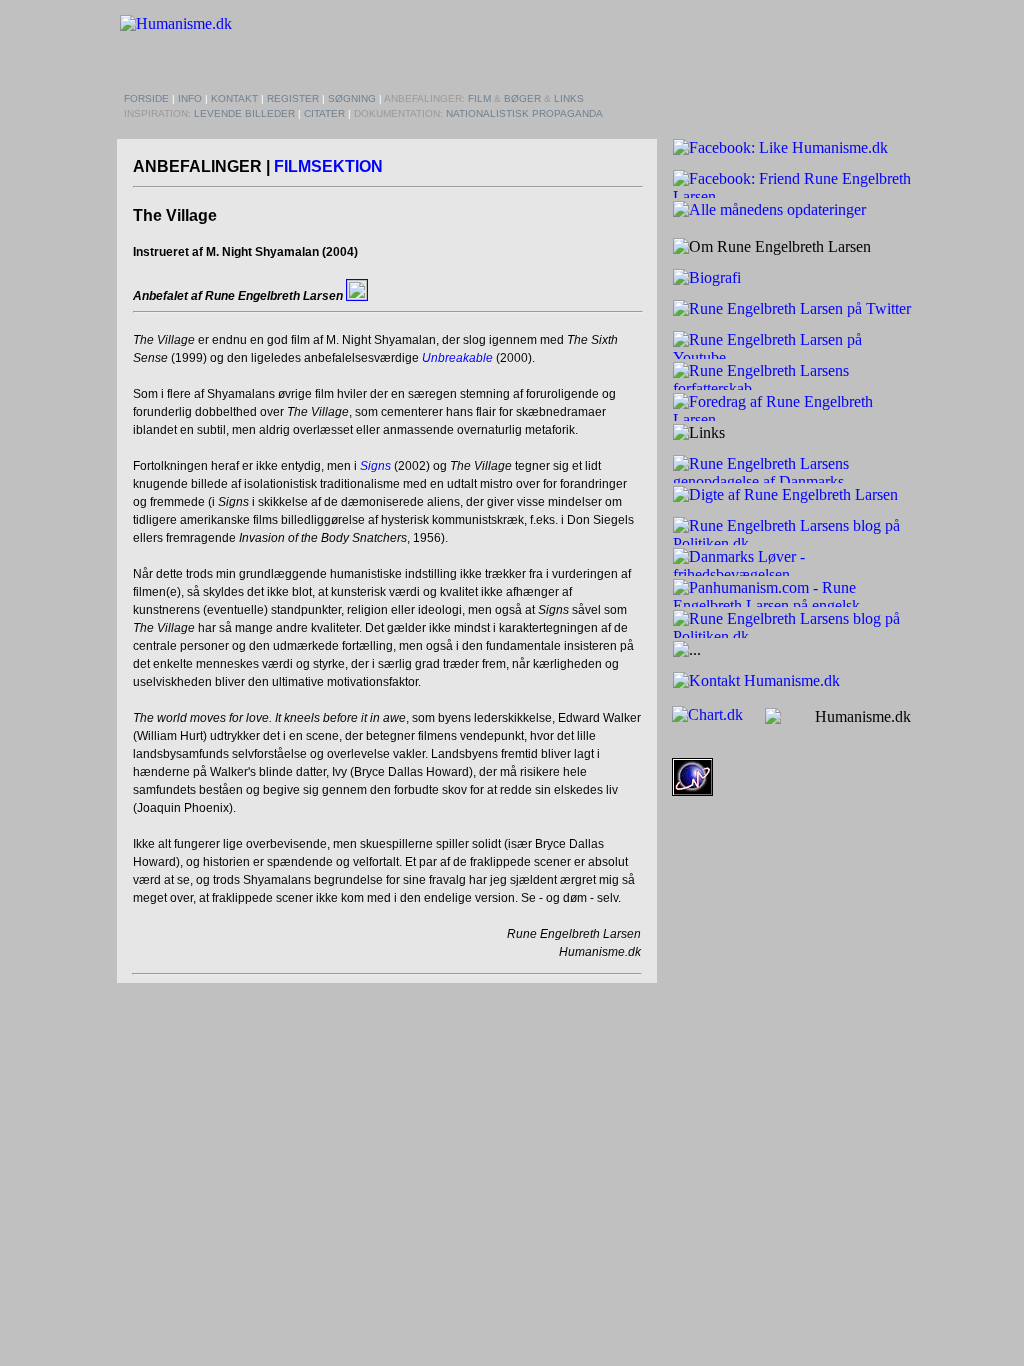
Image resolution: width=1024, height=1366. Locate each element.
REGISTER (293, 98)
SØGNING (352, 98)
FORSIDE (146, 98)
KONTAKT (234, 98)
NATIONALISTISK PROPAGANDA (524, 113)
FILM (479, 98)
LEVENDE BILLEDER (244, 113)
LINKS (569, 98)
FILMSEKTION (328, 166)
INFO (190, 98)
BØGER (522, 98)
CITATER (324, 113)
